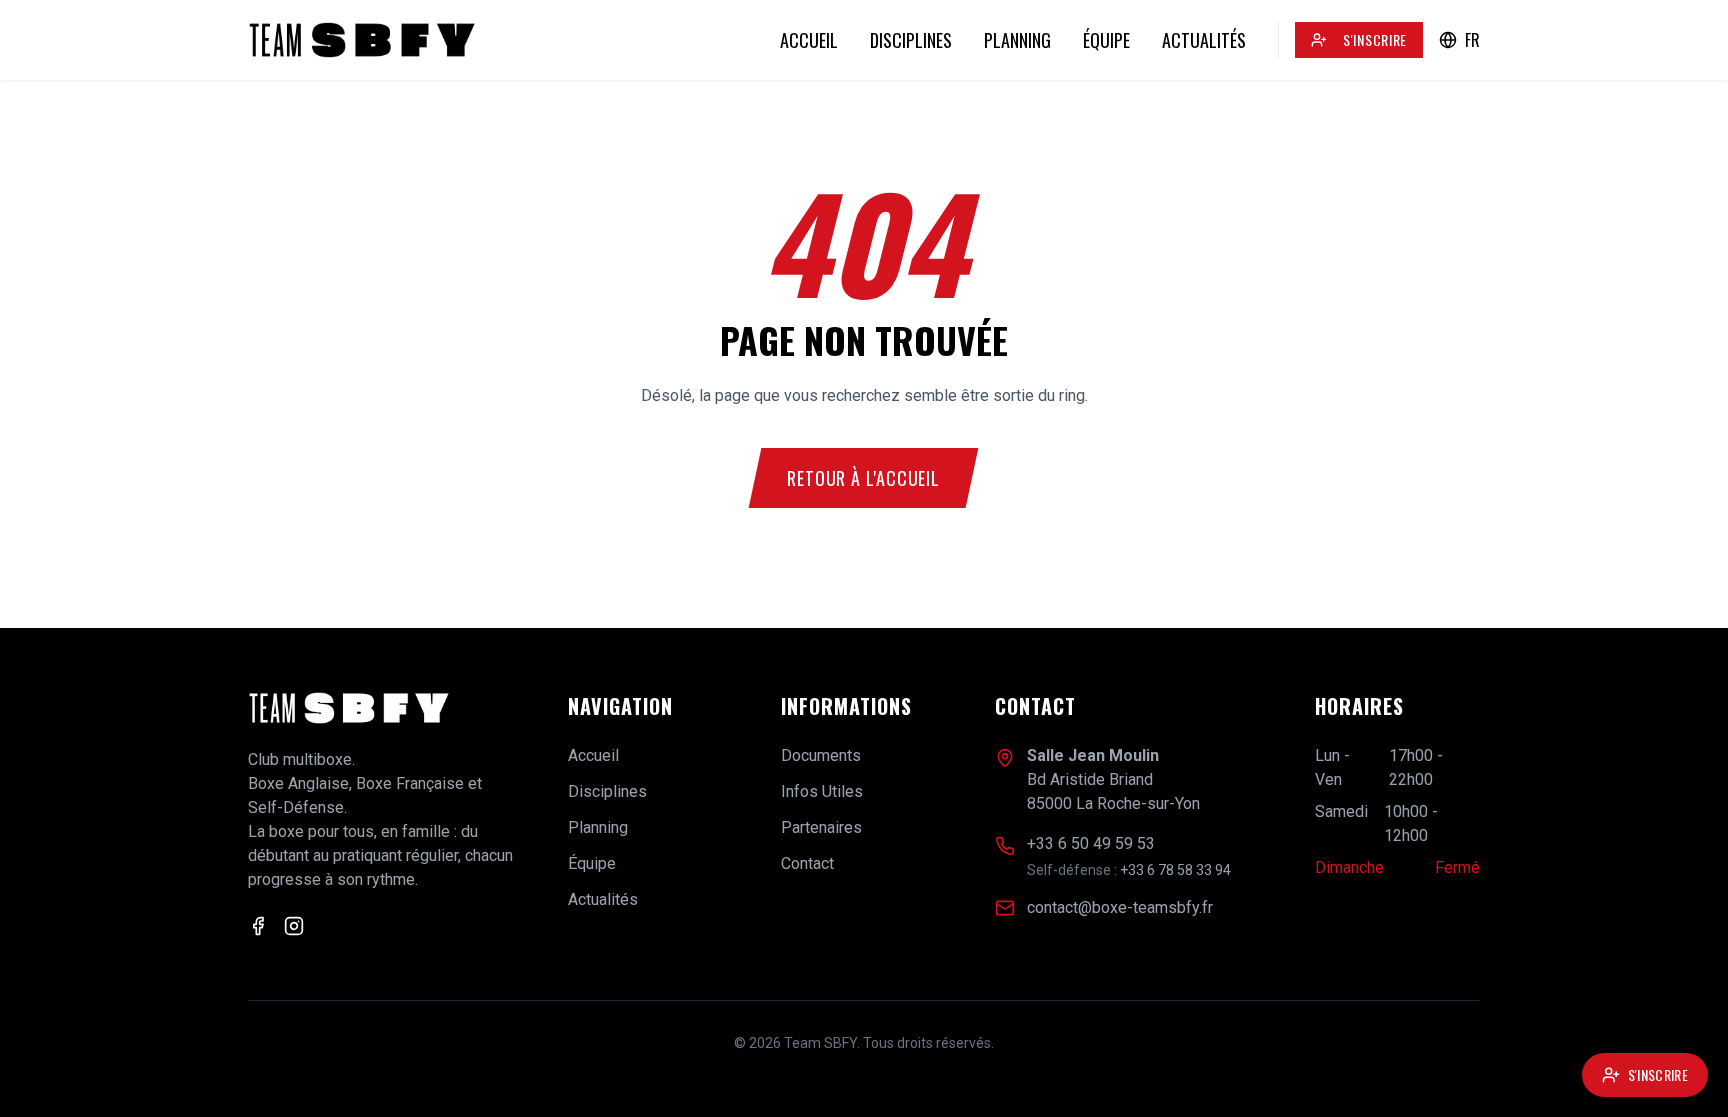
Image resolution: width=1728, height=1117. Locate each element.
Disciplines (911, 40)
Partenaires (821, 827)
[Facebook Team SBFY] (258, 926)
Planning (1017, 40)
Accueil (809, 40)
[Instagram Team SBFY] (294, 926)
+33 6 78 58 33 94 (1175, 870)
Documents (821, 755)
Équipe (1106, 40)
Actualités (1204, 40)
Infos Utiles (822, 791)
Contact (807, 863)
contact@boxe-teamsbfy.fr (1120, 907)
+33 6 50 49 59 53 (1091, 843)
